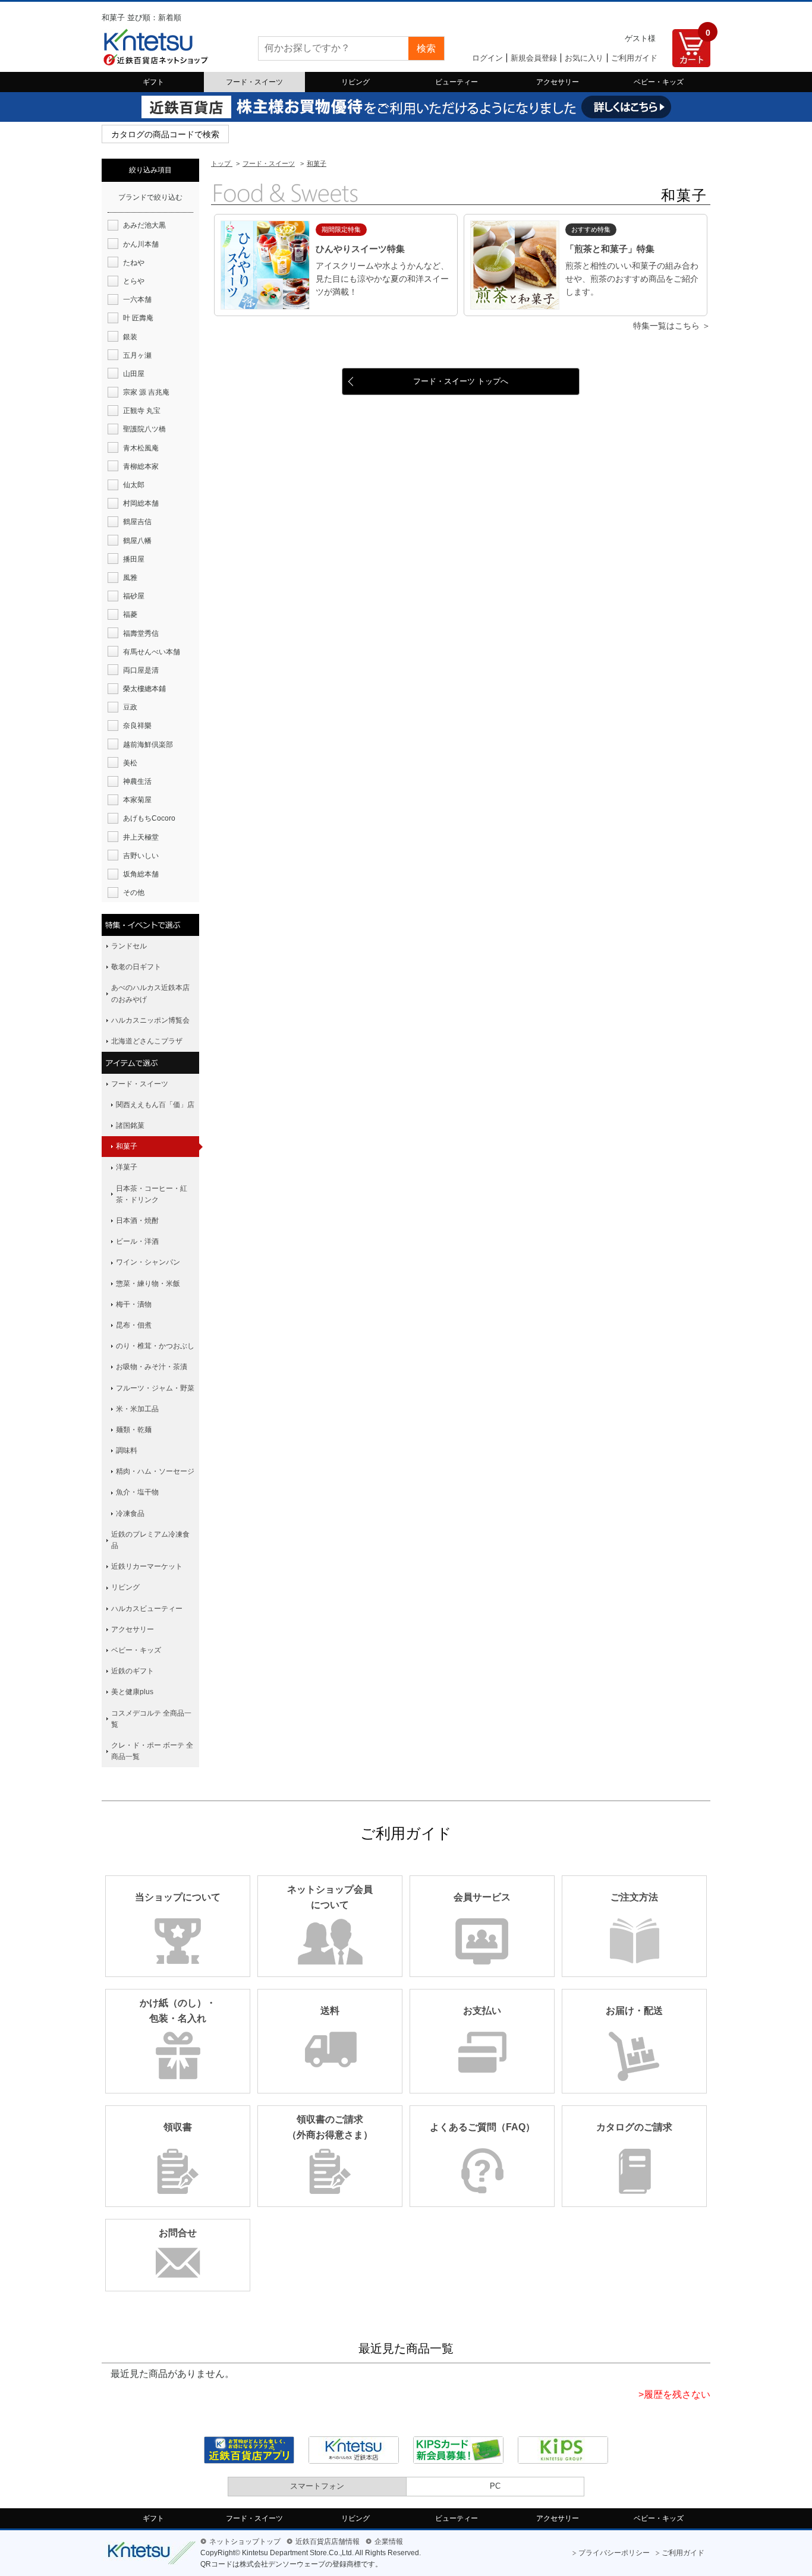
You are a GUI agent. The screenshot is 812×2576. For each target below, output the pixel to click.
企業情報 (389, 2542)
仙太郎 (134, 485)
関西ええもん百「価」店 (155, 1105)
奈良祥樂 (137, 726)
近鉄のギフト (133, 1671)
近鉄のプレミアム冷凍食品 (150, 1540)
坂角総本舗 (141, 874)
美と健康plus (132, 1692)
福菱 (130, 614)
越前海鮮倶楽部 (148, 745)
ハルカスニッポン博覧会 (150, 1020)
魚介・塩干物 (137, 1492)
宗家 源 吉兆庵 (146, 392)
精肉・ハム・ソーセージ (155, 1471)
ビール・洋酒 (137, 1241)
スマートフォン (317, 2486)
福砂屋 (134, 596)
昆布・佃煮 (134, 1325)
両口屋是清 (141, 670)
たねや (134, 263)
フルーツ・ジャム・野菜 (155, 1388)
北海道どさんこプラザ (147, 1041)
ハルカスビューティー (147, 1609)
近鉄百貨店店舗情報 (328, 2542)
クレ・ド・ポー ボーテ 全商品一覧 (152, 1751)
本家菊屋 (137, 800)
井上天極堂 (141, 837)
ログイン (487, 58)
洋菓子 (127, 1167)
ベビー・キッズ (659, 82)
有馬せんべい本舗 (152, 652)
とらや (134, 281)
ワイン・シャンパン (148, 1262)
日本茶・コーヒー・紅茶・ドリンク (152, 1194)
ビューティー (457, 82)
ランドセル (129, 946)
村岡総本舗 (141, 503)
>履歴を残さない (674, 2394)
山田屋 (134, 374)
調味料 (127, 1451)
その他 (134, 893)
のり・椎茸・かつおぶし (155, 1346)
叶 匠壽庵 (138, 318)
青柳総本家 (141, 466)
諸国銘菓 (130, 1125)
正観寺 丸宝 (142, 411)
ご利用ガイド (634, 58)
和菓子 (127, 1146)
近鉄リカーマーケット (147, 1566)
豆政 (130, 707)
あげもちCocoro (149, 818)
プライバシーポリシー (614, 2553)
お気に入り (584, 58)
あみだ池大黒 (144, 225)
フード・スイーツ (254, 82)
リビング (355, 82)
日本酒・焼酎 (137, 1221)
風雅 (130, 578)
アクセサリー (558, 82)
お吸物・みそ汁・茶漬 (152, 1367)
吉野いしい (141, 856)
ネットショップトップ (245, 2542)
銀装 (130, 337)
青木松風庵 (141, 448)
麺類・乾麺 (134, 1430)
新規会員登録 (534, 58)
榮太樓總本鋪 (144, 689)
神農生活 (137, 781)
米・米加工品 (137, 1409)
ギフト (153, 82)
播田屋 (134, 559)
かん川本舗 (141, 244)
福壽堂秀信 (141, 633)
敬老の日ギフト (136, 967)
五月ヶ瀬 (137, 355)
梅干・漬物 (134, 1304)
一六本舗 (137, 299)
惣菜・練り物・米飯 (148, 1284)
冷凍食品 (130, 1514)
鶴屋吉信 (137, 522)
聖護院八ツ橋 (144, 429)
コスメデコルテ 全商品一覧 (151, 1719)
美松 (130, 763)
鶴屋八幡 (137, 541)
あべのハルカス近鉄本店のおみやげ (150, 993)
